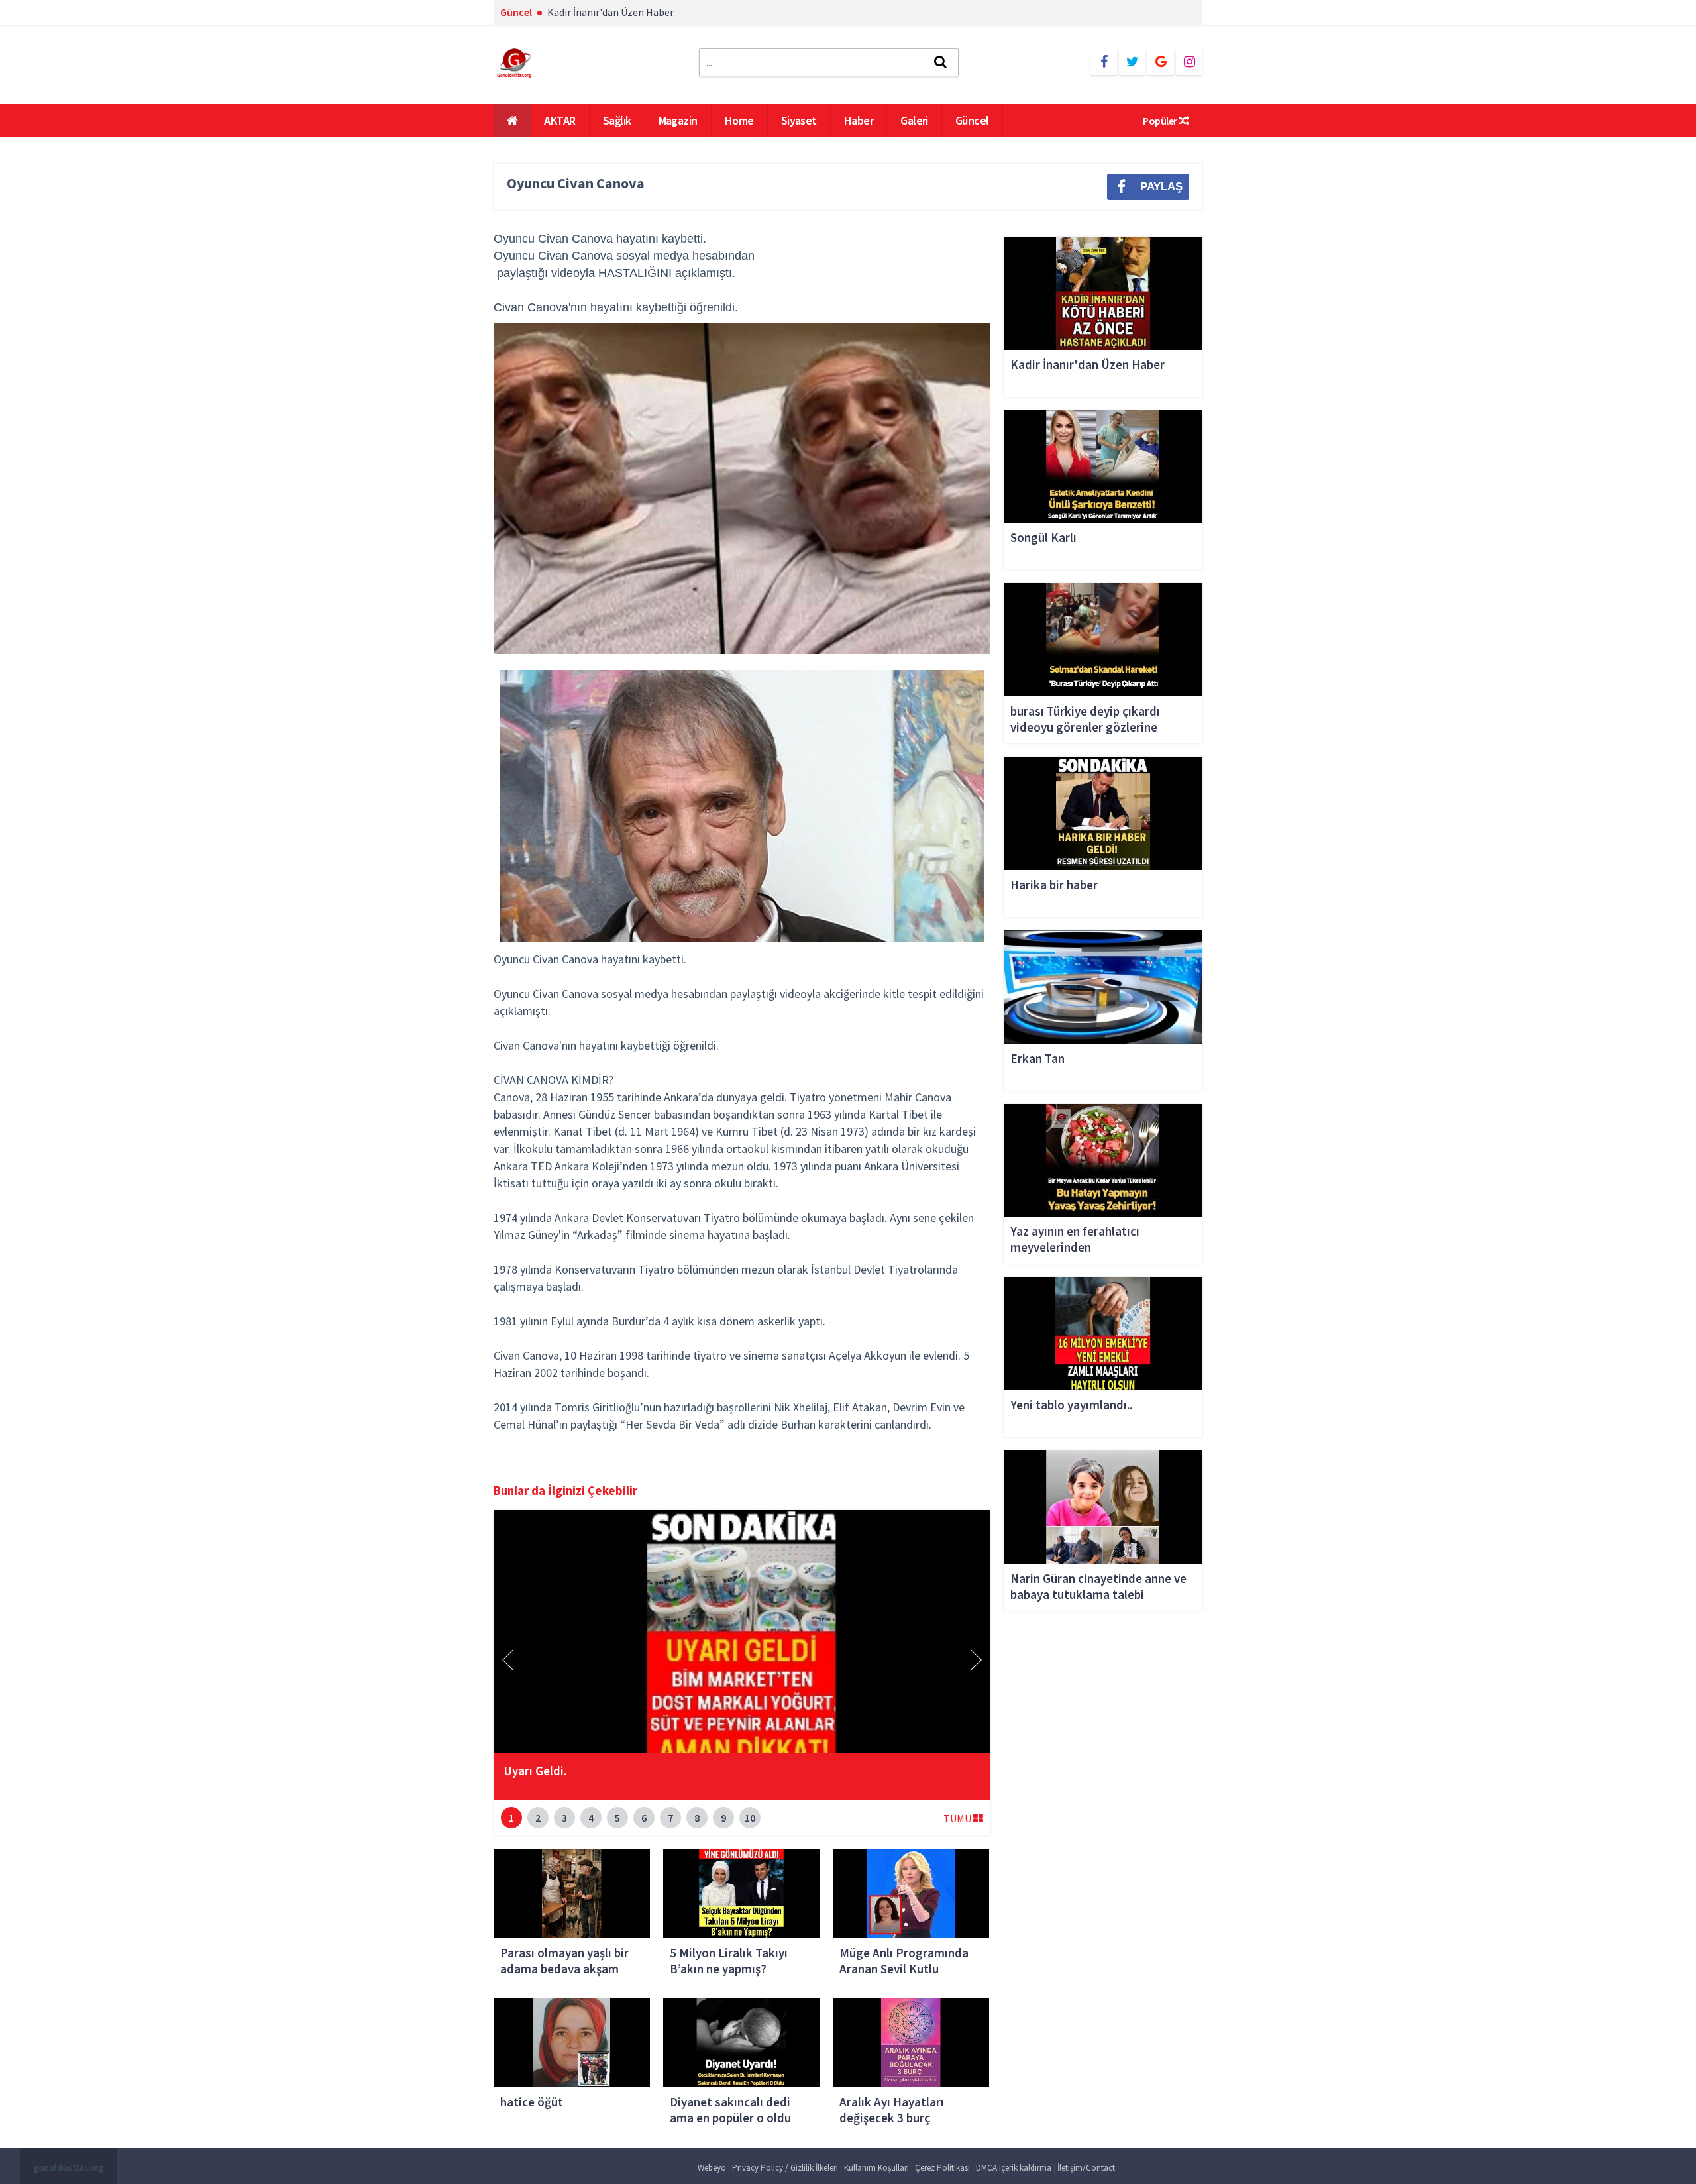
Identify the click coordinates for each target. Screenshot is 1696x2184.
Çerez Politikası (942, 2168)
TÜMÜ (958, 1818)
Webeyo (712, 2168)
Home (739, 120)
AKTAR (559, 120)
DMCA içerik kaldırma (1014, 2168)
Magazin (678, 120)
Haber (859, 120)
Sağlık (617, 120)
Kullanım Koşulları (876, 2168)
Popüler (1161, 121)
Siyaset (799, 120)
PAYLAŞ (1161, 187)
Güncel (972, 120)
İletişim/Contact (1086, 2168)
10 (750, 1818)
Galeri (914, 120)
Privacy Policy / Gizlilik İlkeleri (785, 2168)
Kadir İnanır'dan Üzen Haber (610, 12)
